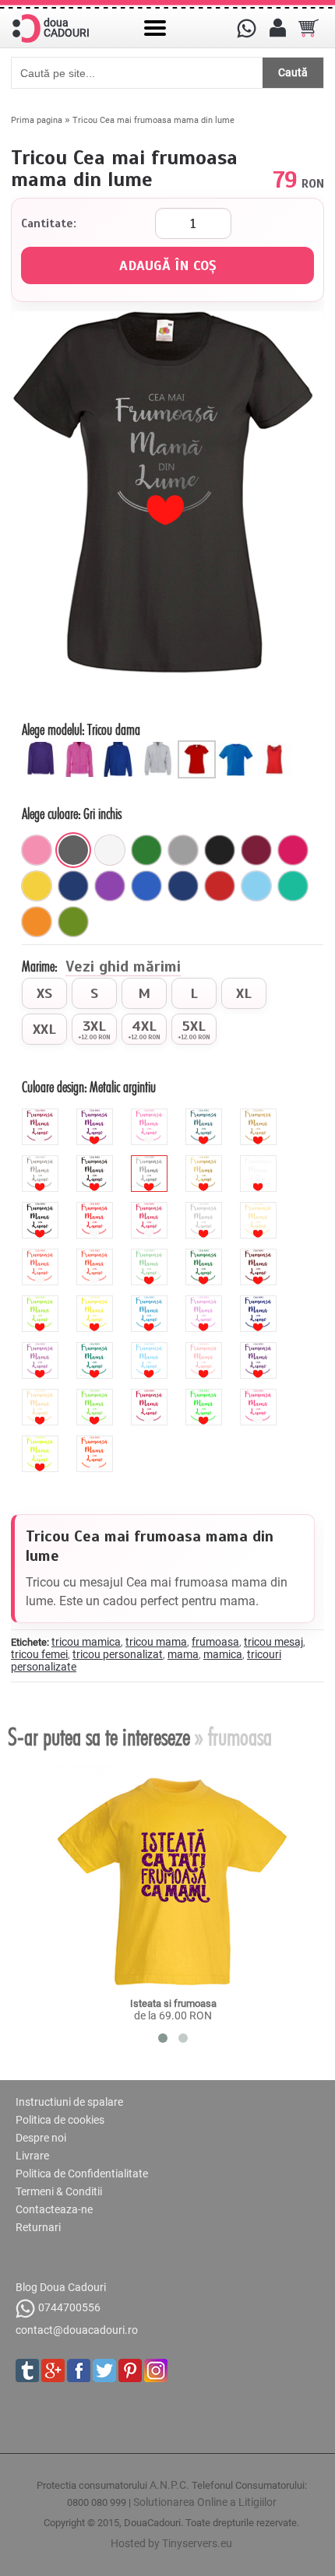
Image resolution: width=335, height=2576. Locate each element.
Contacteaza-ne (54, 2209)
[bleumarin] (73, 886)
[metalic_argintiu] (151, 1161)
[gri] (183, 850)
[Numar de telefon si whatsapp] (246, 28)
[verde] (146, 850)
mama (183, 1654)
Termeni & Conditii (59, 2191)
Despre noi (41, 2138)
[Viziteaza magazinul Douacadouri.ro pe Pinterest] (130, 2370)
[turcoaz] (293, 886)
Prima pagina (37, 120)
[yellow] (97, 1302)
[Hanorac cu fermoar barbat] (160, 747)
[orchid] (42, 1348)
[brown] (260, 1255)
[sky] (151, 1348)
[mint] (151, 1255)
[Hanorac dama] (43, 747)
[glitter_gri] (42, 1161)
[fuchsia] (293, 850)
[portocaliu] (37, 922)
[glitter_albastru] (206, 1115)
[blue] (151, 1302)
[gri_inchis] (73, 850)
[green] (42, 1302)
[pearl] (42, 1395)
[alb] (110, 850)
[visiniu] (256, 850)
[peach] (206, 1348)
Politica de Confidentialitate (82, 2174)
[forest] (206, 1255)
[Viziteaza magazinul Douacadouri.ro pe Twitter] (104, 2370)
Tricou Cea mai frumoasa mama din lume (153, 120)
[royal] (146, 886)
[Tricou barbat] (238, 747)
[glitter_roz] (151, 1115)
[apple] (97, 1395)
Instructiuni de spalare (69, 2102)
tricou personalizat (118, 1654)
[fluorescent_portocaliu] (97, 1442)
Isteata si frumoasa (173, 2003)
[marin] (183, 886)
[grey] (206, 1208)
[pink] (151, 1208)
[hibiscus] (42, 1255)
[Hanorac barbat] (121, 747)
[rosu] (220, 886)
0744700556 (69, 2308)
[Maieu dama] (277, 747)
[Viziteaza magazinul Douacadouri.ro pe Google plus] (53, 2370)
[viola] (260, 1348)
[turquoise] (97, 1348)
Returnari (38, 2227)
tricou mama (156, 1642)
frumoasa (215, 1642)
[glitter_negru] (97, 1161)
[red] (97, 1208)
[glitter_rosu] (42, 1115)
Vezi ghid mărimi (123, 968)
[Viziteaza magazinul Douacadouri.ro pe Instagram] (156, 2370)
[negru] (220, 850)
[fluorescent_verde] (206, 1395)
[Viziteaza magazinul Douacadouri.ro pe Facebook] (79, 2370)
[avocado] (73, 922)
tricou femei (39, 1654)
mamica (223, 1654)
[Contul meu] (277, 28)
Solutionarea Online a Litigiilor (205, 2502)
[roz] (37, 850)
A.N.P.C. (169, 2485)
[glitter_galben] (260, 1115)
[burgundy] (151, 1395)
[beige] (260, 1208)
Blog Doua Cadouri (61, 2287)
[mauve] (206, 1302)
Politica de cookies (60, 2120)
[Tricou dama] (199, 747)
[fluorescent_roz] (260, 1395)
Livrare (32, 2156)
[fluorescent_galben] (42, 1442)
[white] (260, 1161)
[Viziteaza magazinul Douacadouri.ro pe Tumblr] (27, 2370)
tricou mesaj (273, 1642)
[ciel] (256, 886)
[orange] (97, 1255)
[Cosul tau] (309, 28)
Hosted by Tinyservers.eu (171, 2543)
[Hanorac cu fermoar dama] (82, 747)
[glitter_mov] (97, 1115)
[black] (42, 1208)
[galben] (37, 886)
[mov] (110, 886)
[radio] (44, 993)
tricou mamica (86, 1642)
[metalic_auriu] (206, 1161)
